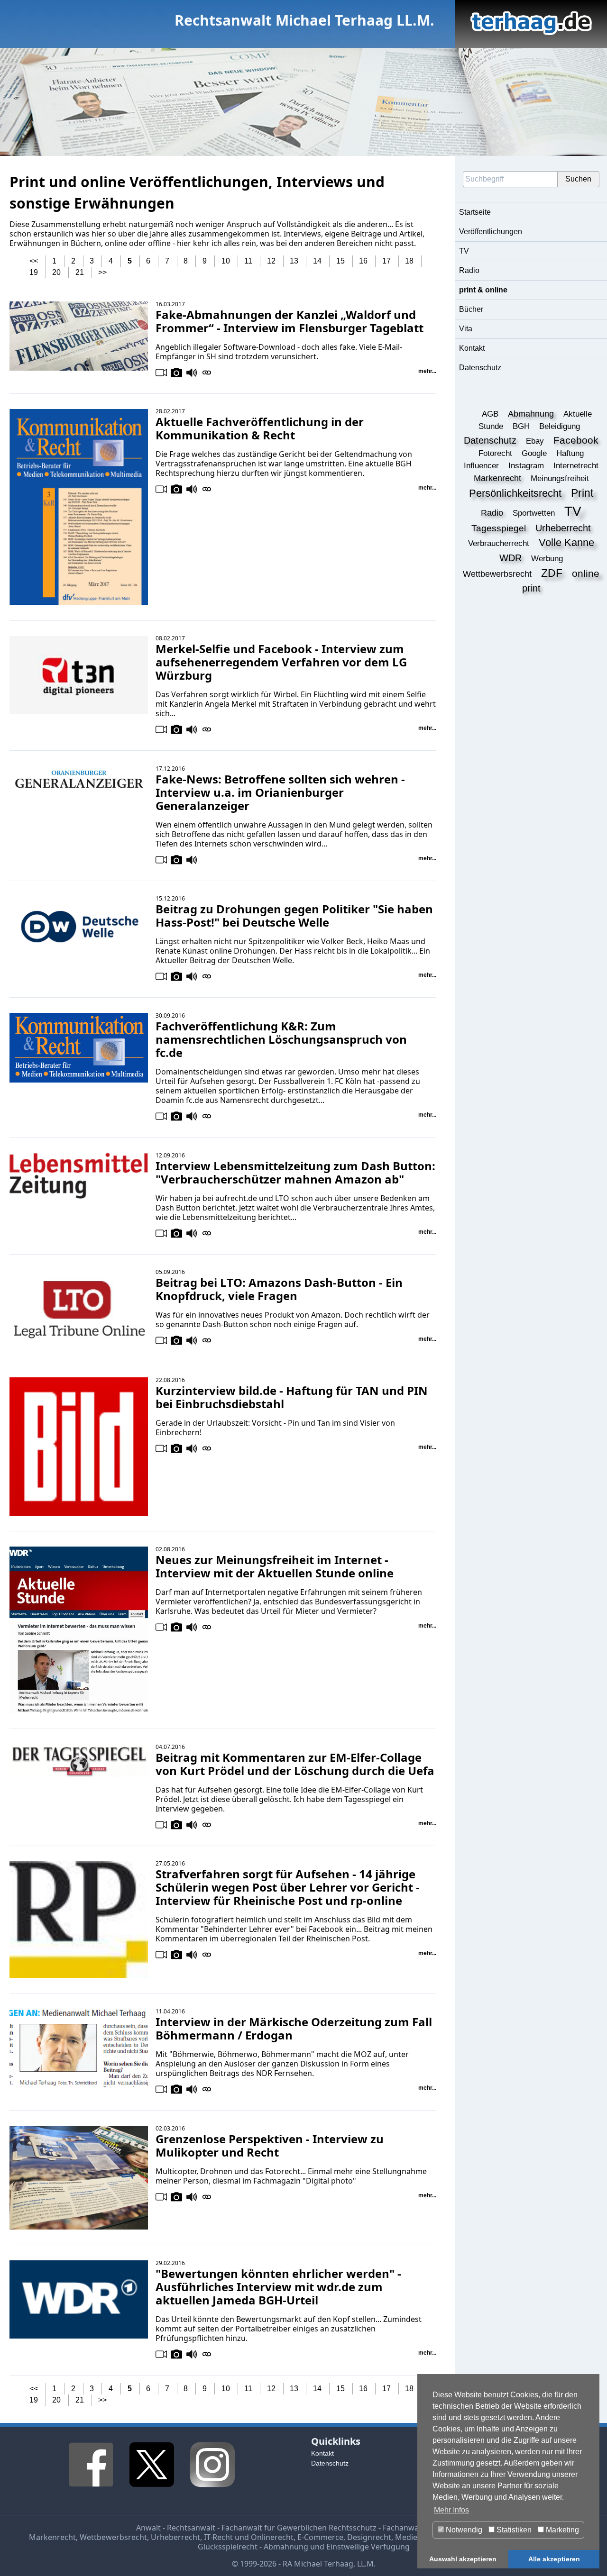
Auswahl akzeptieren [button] (463, 2559)
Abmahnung (286, 2547)
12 (271, 261)
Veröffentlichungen (491, 232)
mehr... (427, 371)
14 (317, 261)
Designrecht (369, 2537)
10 (226, 261)
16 (363, 261)
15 (340, 261)
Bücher (471, 309)
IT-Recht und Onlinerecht (249, 2537)
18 (409, 261)
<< (34, 261)
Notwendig (463, 2530)
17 (386, 261)
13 (294, 261)
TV (464, 251)
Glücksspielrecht (228, 2547)
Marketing (561, 2530)
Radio (469, 270)
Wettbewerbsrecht (113, 2537)
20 (56, 272)
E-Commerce (320, 2537)
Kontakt (472, 348)
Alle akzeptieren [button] (554, 2559)
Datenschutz (480, 368)
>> (102, 272)
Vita (466, 329)
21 (80, 272)
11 (248, 261)
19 (34, 272)
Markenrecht (52, 2537)
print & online (483, 290)
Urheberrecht (175, 2537)
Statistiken (513, 2530)
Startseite (475, 212)
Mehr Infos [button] (451, 2510)
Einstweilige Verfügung (368, 2547)
